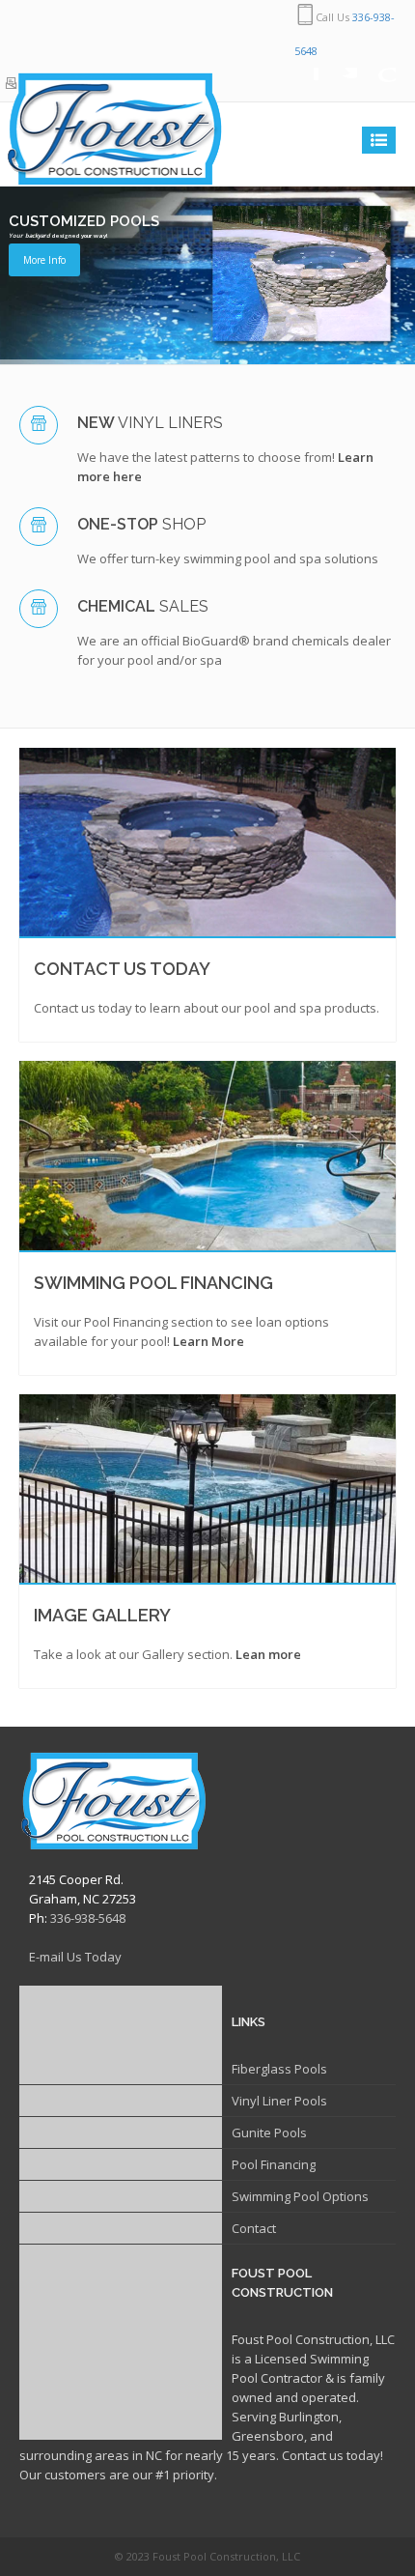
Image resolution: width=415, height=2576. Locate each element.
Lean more (268, 1654)
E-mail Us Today (75, 1957)
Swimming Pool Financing (153, 1283)
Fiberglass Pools (279, 2069)
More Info (44, 260)
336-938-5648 (88, 1918)
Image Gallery (102, 1615)
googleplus (376, 85)
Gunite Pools (269, 2132)
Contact (254, 2228)
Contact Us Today (122, 969)
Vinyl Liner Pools (279, 2101)
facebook (299, 85)
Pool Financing (274, 2164)
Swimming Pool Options (300, 2196)
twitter (338, 85)
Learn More (208, 1341)
